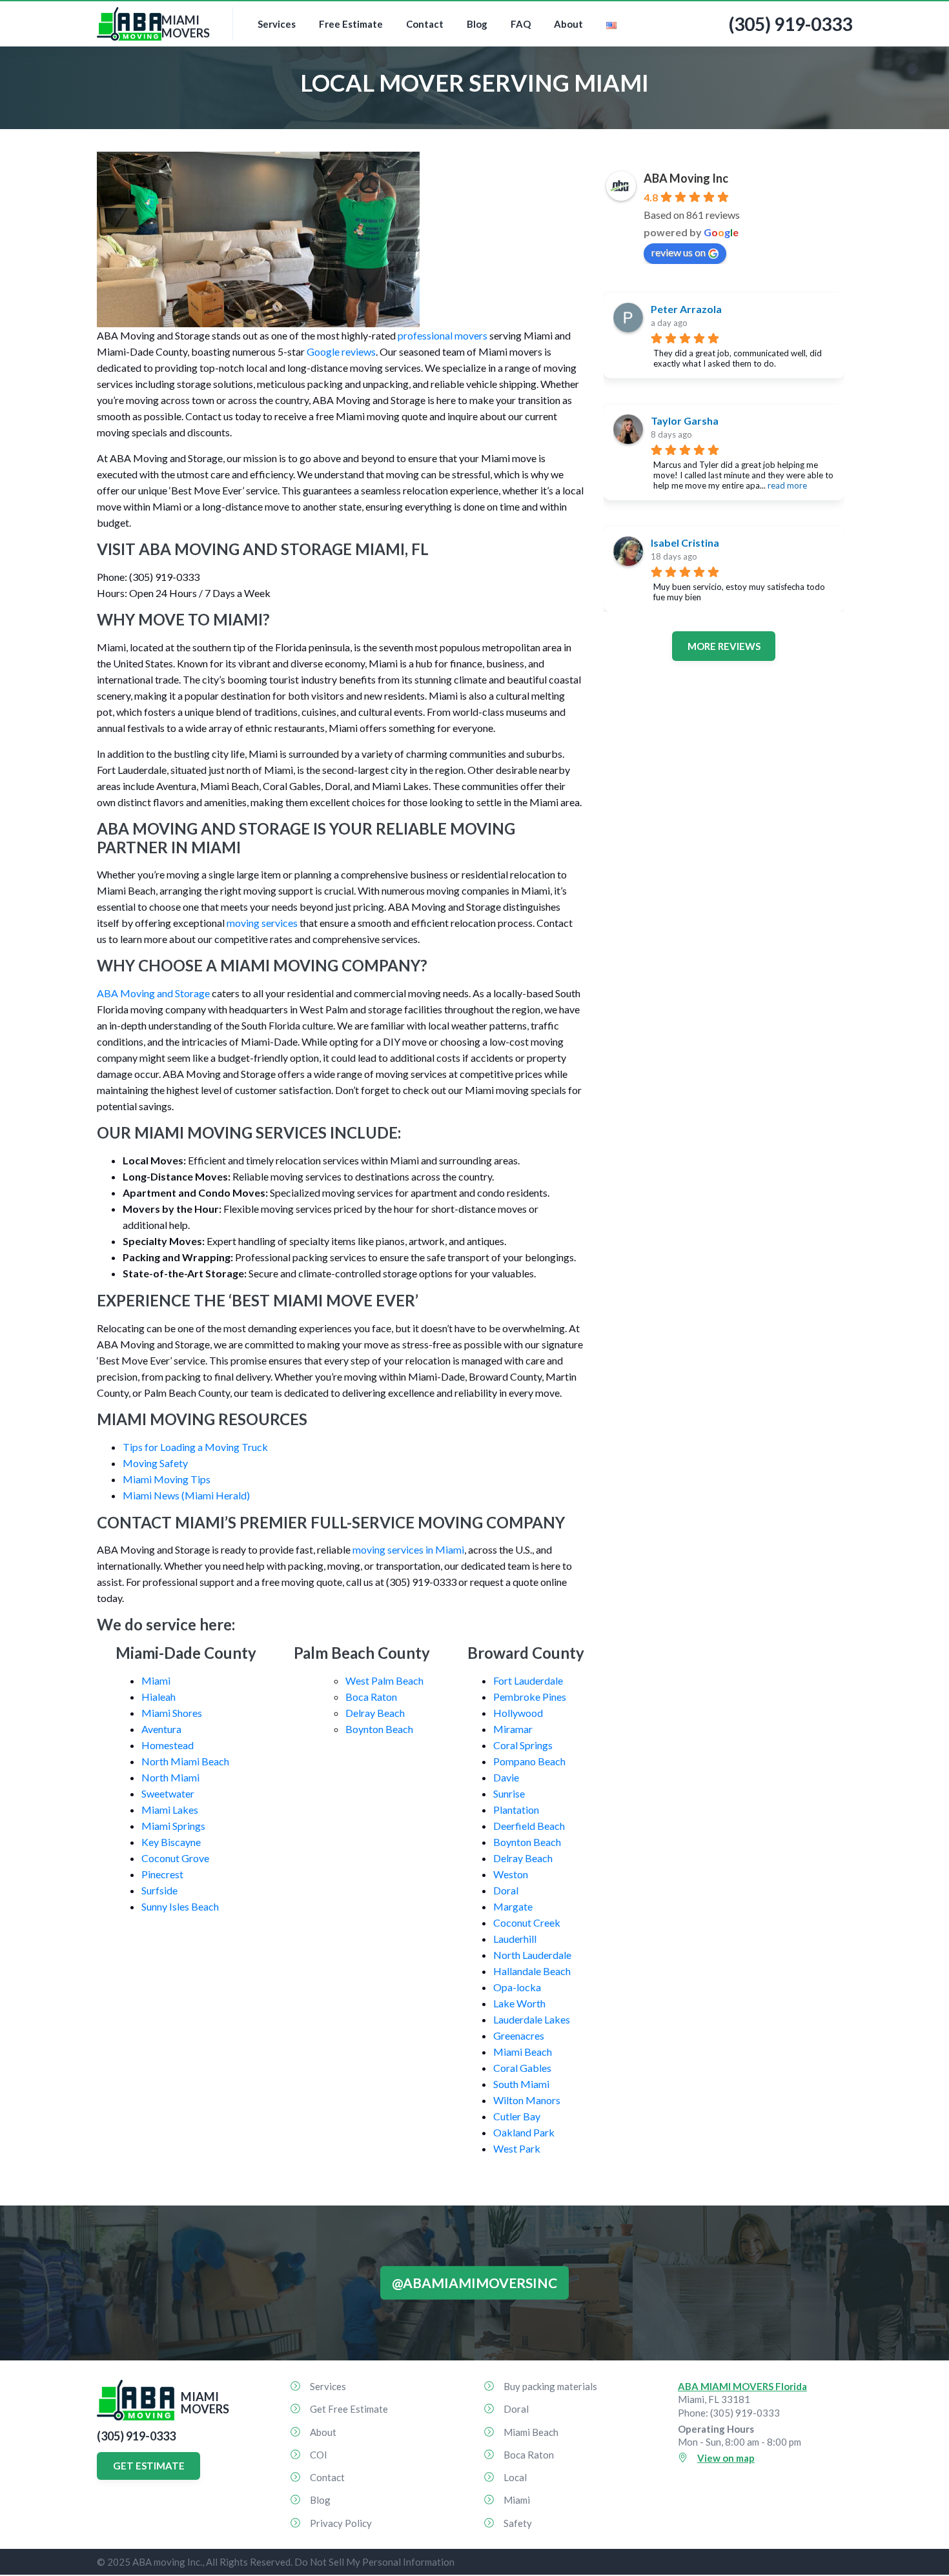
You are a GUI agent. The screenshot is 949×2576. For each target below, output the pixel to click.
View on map (726, 2458)
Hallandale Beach (532, 1971)
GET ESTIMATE (149, 2466)
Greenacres (519, 2035)
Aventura (161, 1729)
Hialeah (158, 1697)
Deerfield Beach (529, 1826)
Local (515, 2477)
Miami (156, 1680)
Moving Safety (155, 1463)
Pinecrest (162, 1874)
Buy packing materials (550, 2386)
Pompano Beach (529, 1761)
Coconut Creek (527, 1922)
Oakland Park (524, 2132)
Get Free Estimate (349, 2409)
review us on (679, 252)
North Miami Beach (185, 1761)
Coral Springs (523, 1745)
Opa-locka (517, 1987)
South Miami (521, 2084)
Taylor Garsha (685, 421)
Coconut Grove (175, 1858)
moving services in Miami (408, 1549)
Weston (511, 1874)
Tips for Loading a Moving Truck (195, 1447)
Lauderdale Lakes (532, 2019)
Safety (518, 2523)
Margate (513, 1906)
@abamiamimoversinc (474, 2283)
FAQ (521, 24)
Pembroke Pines (530, 1697)
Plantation (516, 1810)
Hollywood (518, 1713)
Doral (506, 1890)
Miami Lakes (170, 1810)
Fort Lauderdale (528, 1680)
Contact (425, 24)
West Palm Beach (384, 1680)
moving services (262, 923)
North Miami (170, 1777)
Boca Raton (371, 1697)
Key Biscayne (171, 1842)
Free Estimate (351, 24)
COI (319, 2455)
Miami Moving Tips (167, 1479)
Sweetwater (168, 1793)
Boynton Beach (379, 1729)
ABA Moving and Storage (153, 993)
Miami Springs (173, 1826)
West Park (517, 2148)
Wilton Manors (527, 2100)
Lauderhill (515, 1939)
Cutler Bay (517, 2116)
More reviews (724, 646)
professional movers (443, 335)
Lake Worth (519, 2003)
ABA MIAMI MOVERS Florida (742, 2386)
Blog (477, 24)
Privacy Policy (341, 2523)
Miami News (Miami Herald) (186, 1495)
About (568, 24)
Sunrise (509, 1793)
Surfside (159, 1890)
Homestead (168, 1745)
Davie (506, 1777)
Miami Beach (523, 2052)
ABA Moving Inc (686, 178)
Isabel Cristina (685, 543)
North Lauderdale (532, 1955)
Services (277, 24)
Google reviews (341, 351)
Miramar (513, 1729)
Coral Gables (522, 2068)
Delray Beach (375, 1713)
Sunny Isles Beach (180, 1906)
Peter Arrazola (686, 309)
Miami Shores (172, 1713)
